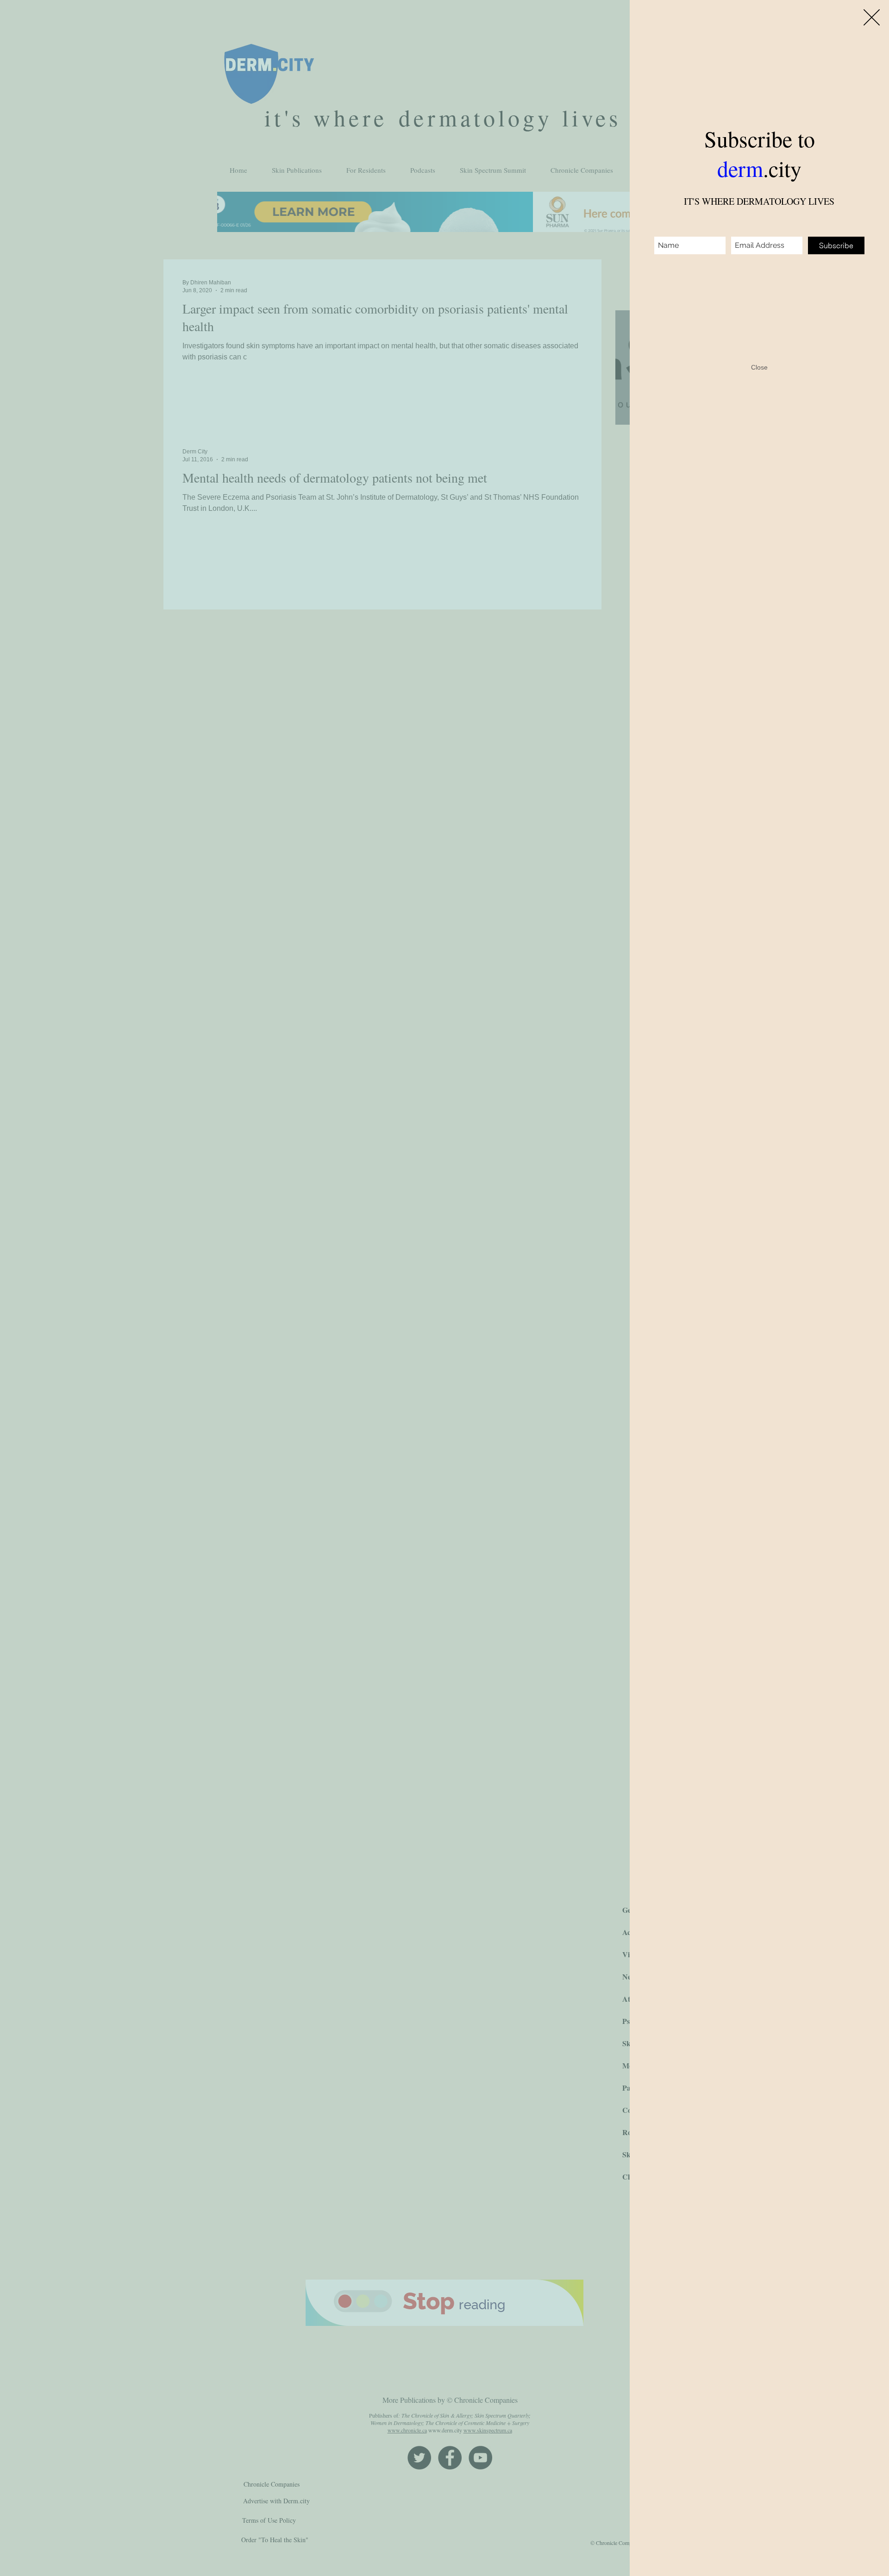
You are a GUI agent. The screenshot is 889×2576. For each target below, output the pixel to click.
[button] (872, 17)
